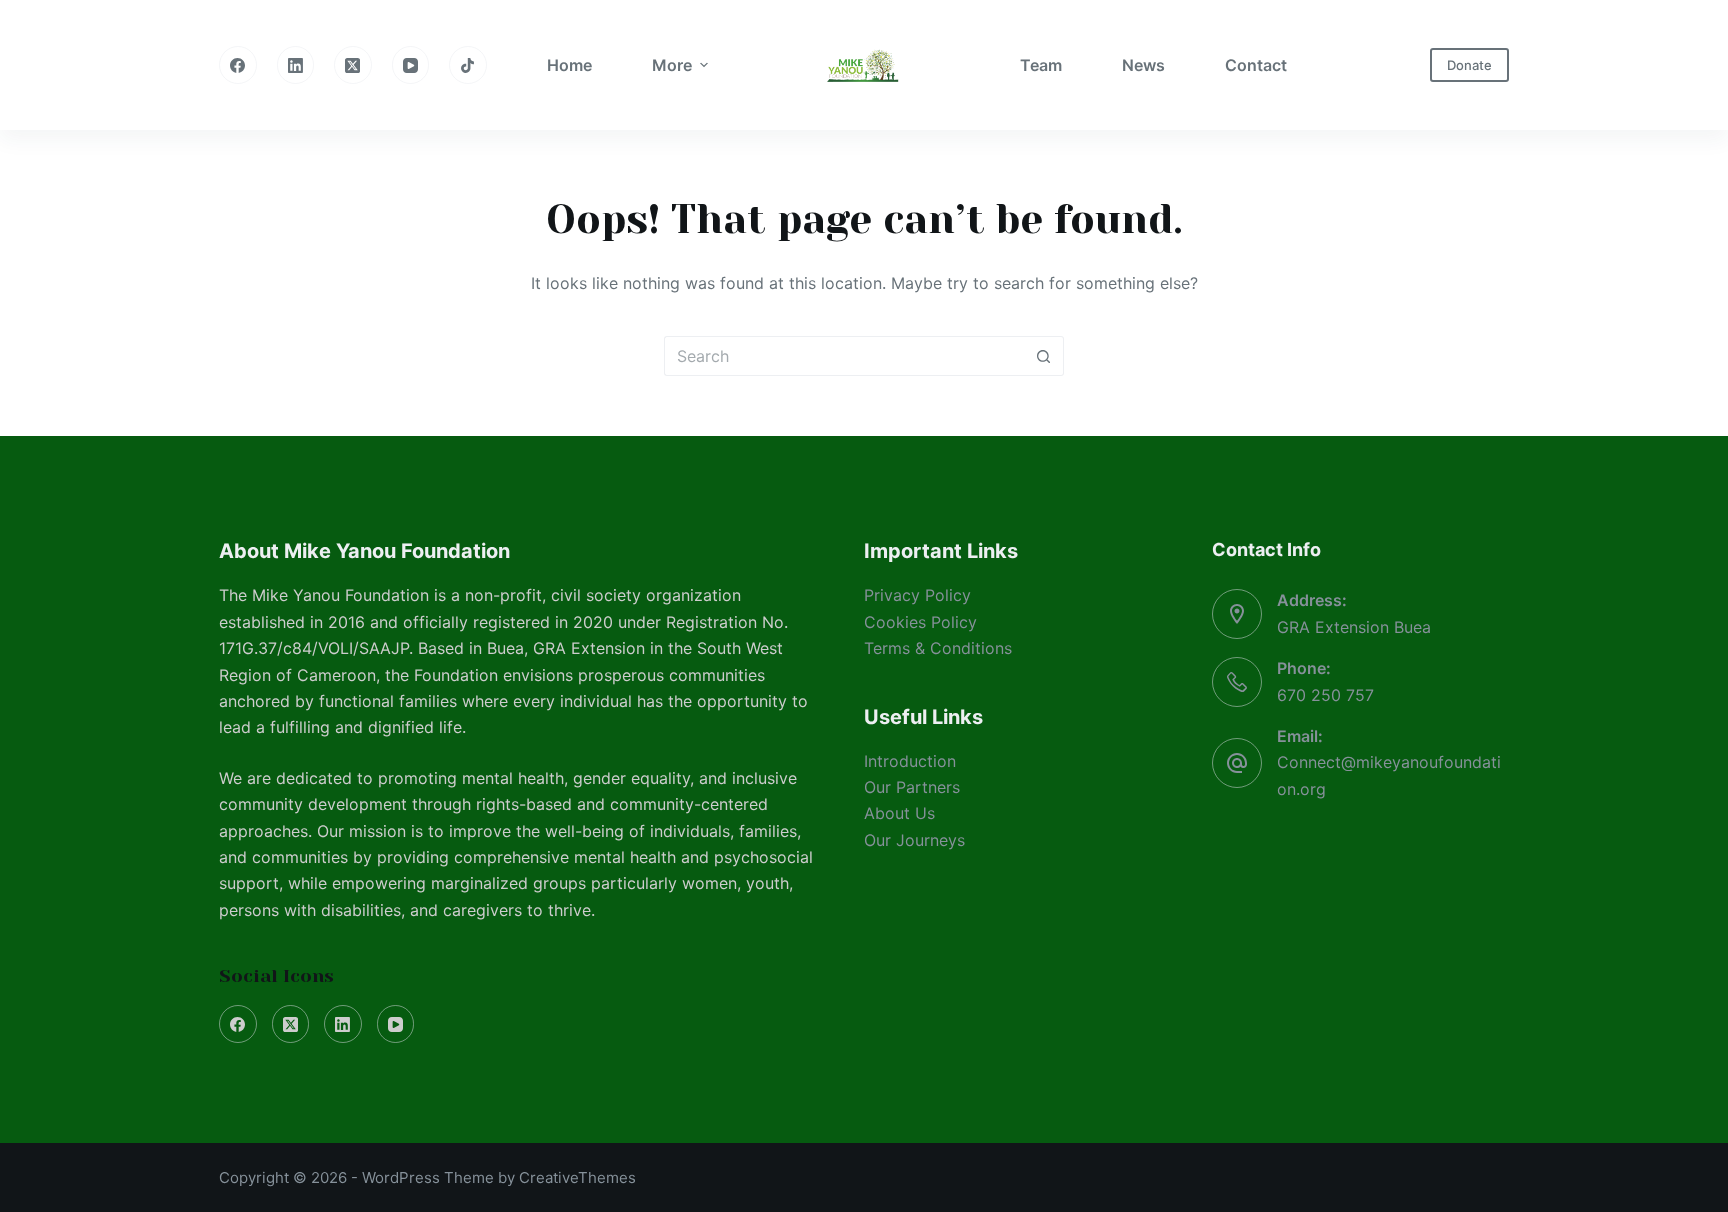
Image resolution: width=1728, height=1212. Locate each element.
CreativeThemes (577, 1177)
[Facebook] (238, 65)
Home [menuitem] (569, 65)
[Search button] (1044, 356)
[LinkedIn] (296, 65)
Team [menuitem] (1041, 65)
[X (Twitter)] (353, 65)
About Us (899, 813)
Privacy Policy (917, 595)
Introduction (910, 761)
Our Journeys (914, 840)
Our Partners (912, 787)
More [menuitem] (672, 65)
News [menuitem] (1143, 65)
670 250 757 (1325, 695)
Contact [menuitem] (1256, 65)
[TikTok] (468, 65)
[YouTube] (411, 65)
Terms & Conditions (938, 648)
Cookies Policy (920, 622)
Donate (1469, 65)
